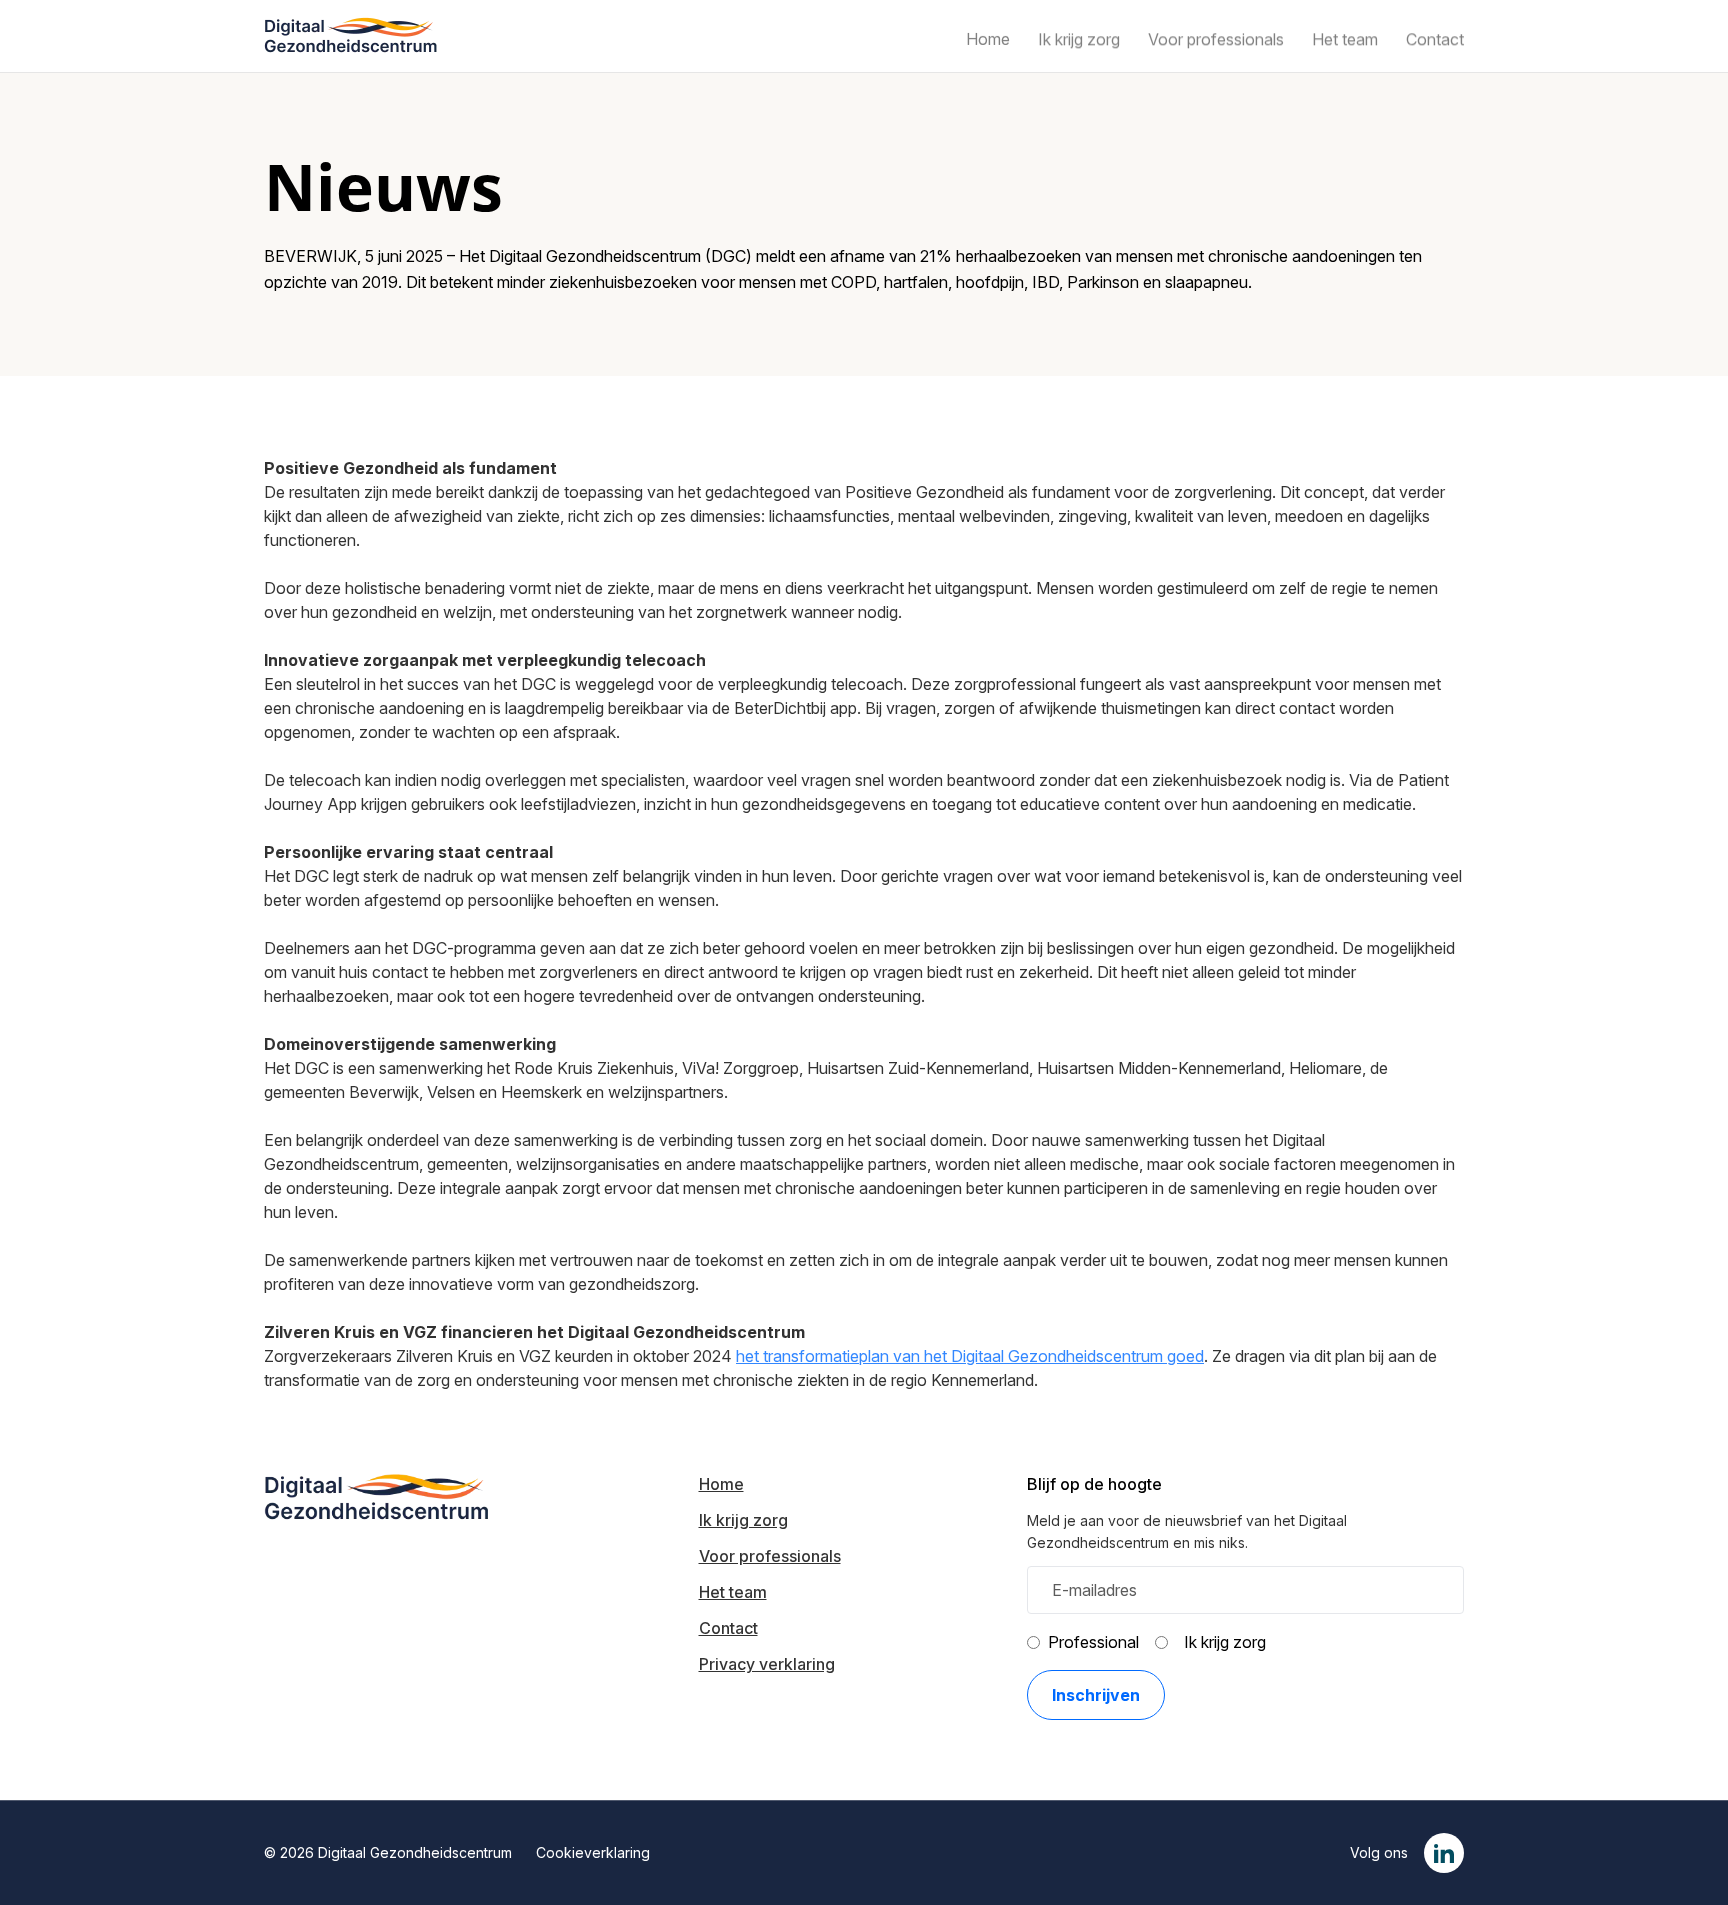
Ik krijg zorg (1225, 1642)
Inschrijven (1096, 1695)
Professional (1093, 1642)
